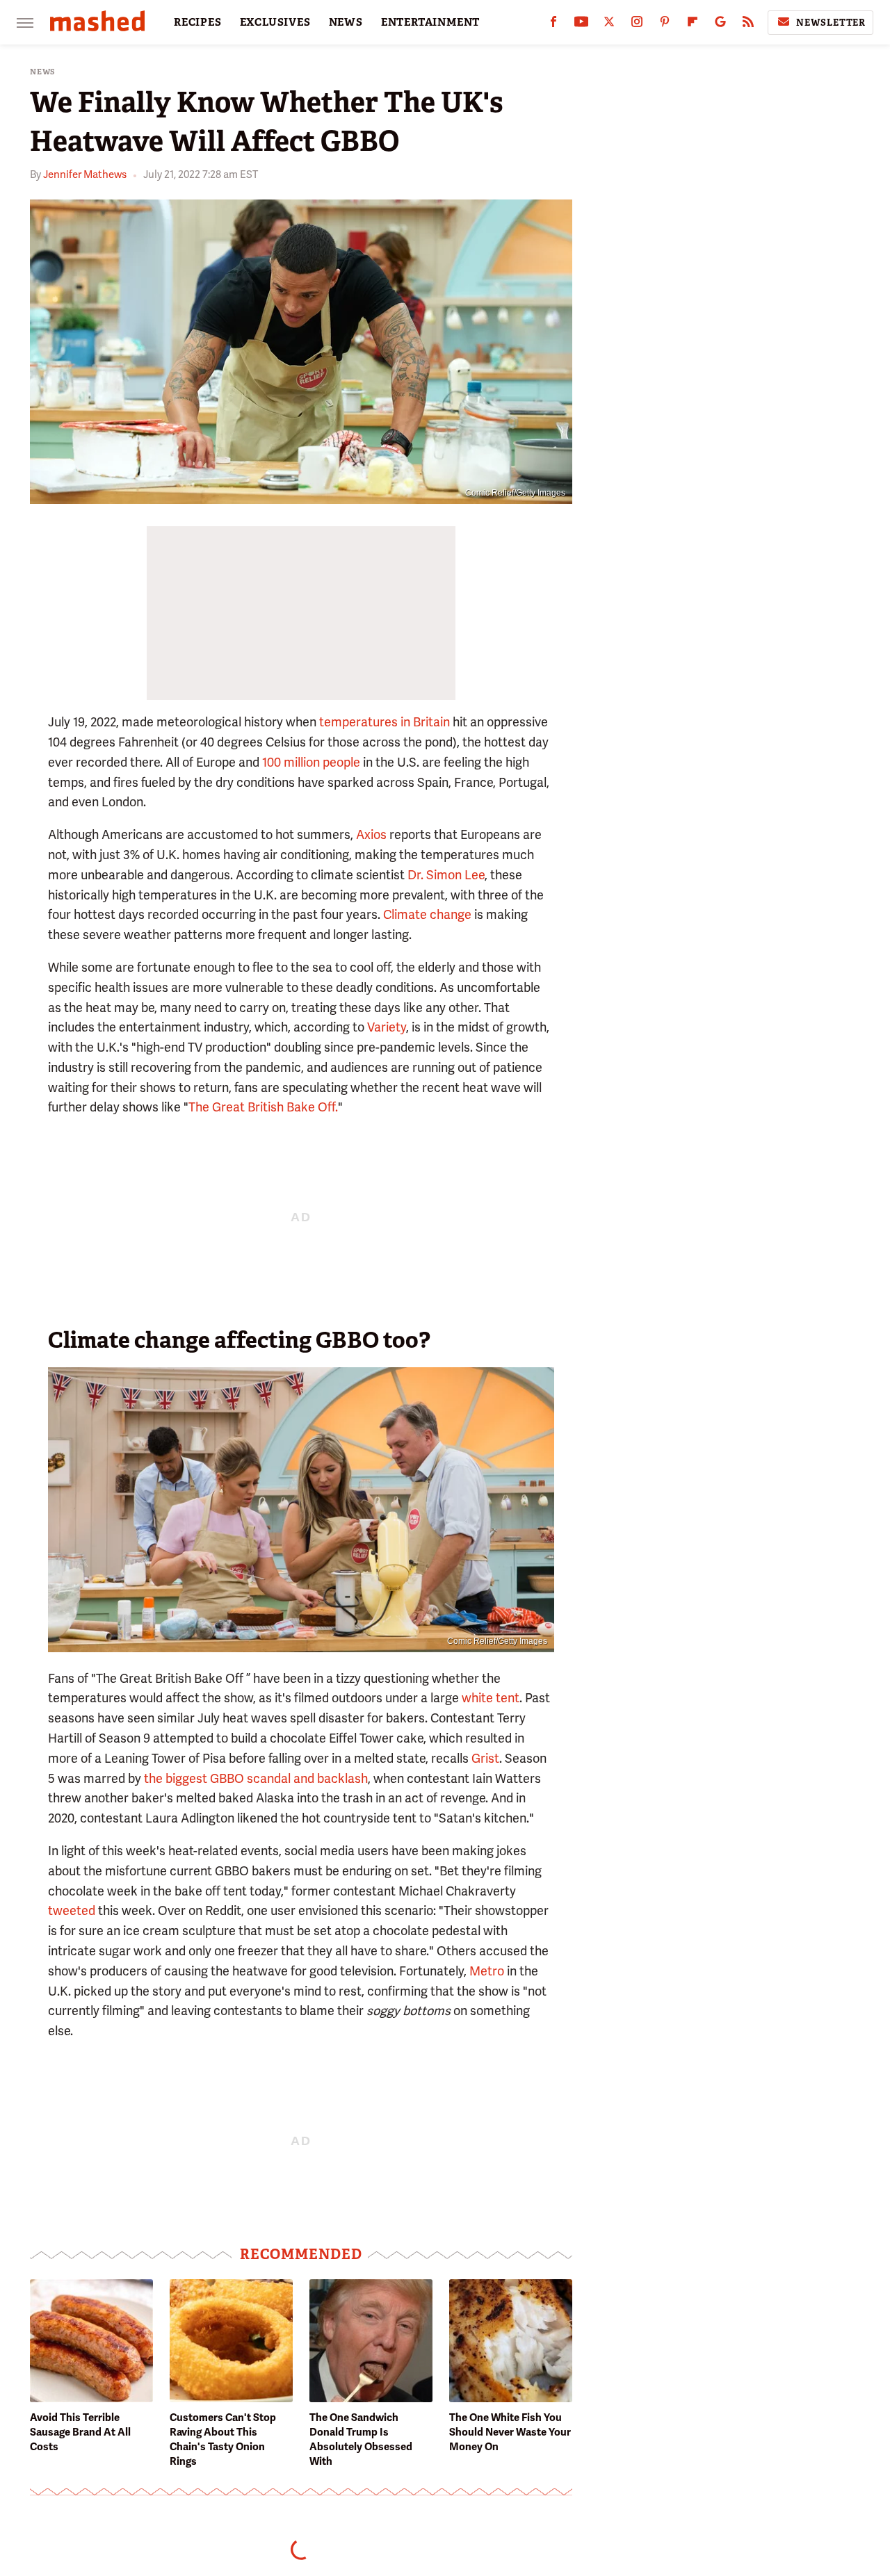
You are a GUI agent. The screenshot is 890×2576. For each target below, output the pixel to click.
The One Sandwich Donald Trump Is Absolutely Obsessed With (361, 2439)
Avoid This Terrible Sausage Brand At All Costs (80, 2432)
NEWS (346, 22)
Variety (387, 1027)
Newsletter (831, 23)
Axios (371, 834)
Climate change (427, 914)
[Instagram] (637, 25)
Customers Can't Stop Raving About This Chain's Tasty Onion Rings (223, 2439)
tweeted (72, 1910)
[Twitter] (609, 25)
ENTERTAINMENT (430, 22)
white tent (491, 1698)
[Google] (720, 25)
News (43, 72)
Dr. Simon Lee (446, 875)
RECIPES (198, 22)
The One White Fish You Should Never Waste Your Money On (510, 2432)
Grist (485, 1758)
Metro (487, 1971)
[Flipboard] (693, 25)
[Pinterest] (665, 25)
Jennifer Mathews (85, 174)
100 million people (311, 762)
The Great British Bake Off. (263, 1107)
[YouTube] (581, 25)
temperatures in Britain (385, 722)
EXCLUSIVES (275, 22)
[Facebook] (553, 25)
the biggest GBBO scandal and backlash (256, 1778)
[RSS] (748, 25)
